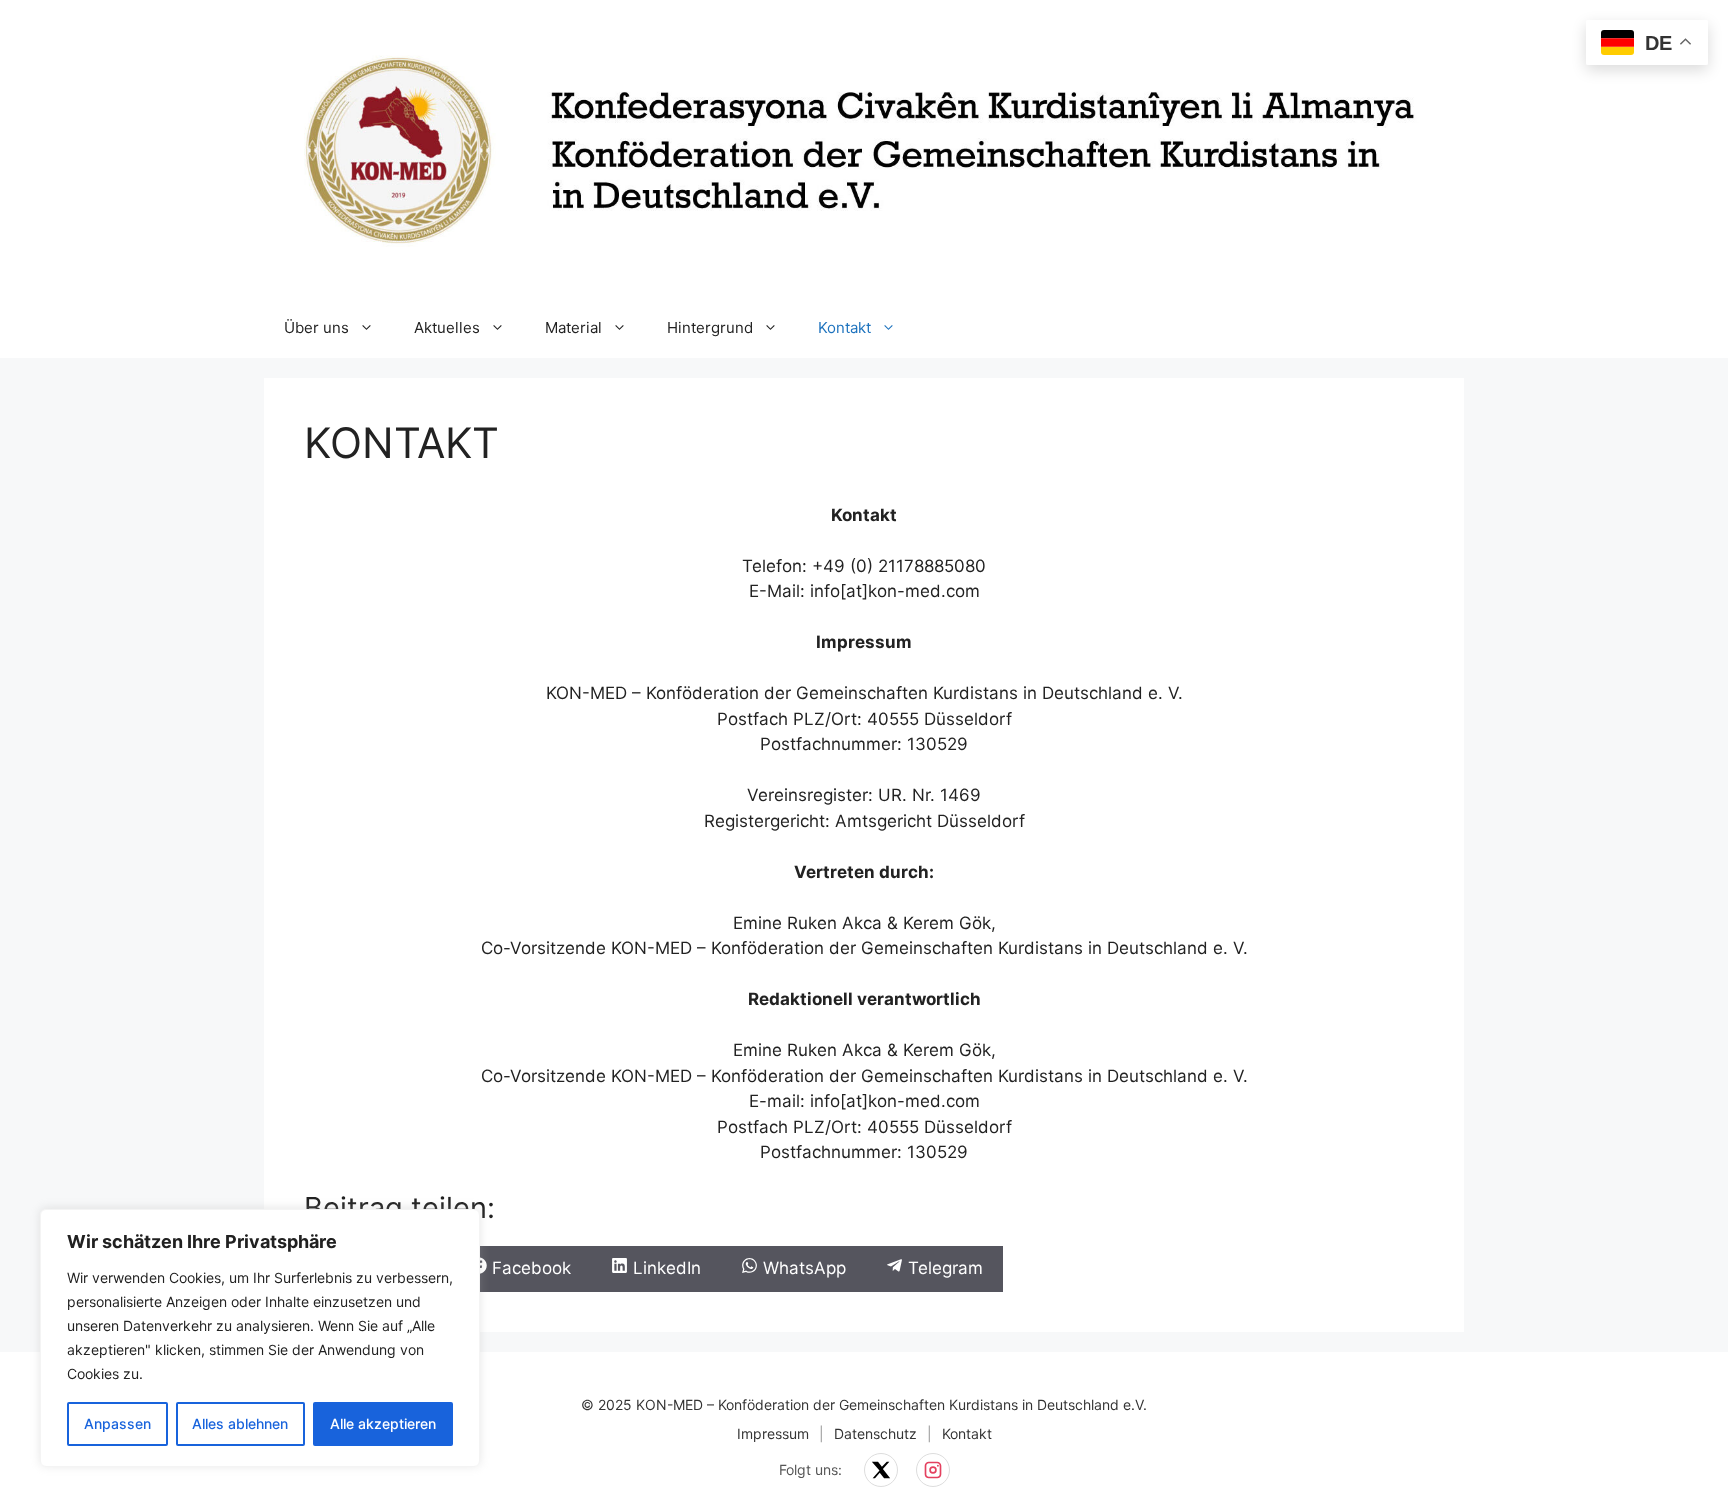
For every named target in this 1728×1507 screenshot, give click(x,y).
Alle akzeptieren (383, 1423)
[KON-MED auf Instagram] (933, 1470)
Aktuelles (447, 327)
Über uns (316, 327)
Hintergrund (710, 327)
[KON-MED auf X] (881, 1470)
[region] (260, 1338)
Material (573, 327)
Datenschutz (875, 1433)
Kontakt (844, 327)
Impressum (773, 1433)
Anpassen (117, 1423)
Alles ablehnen (240, 1423)
